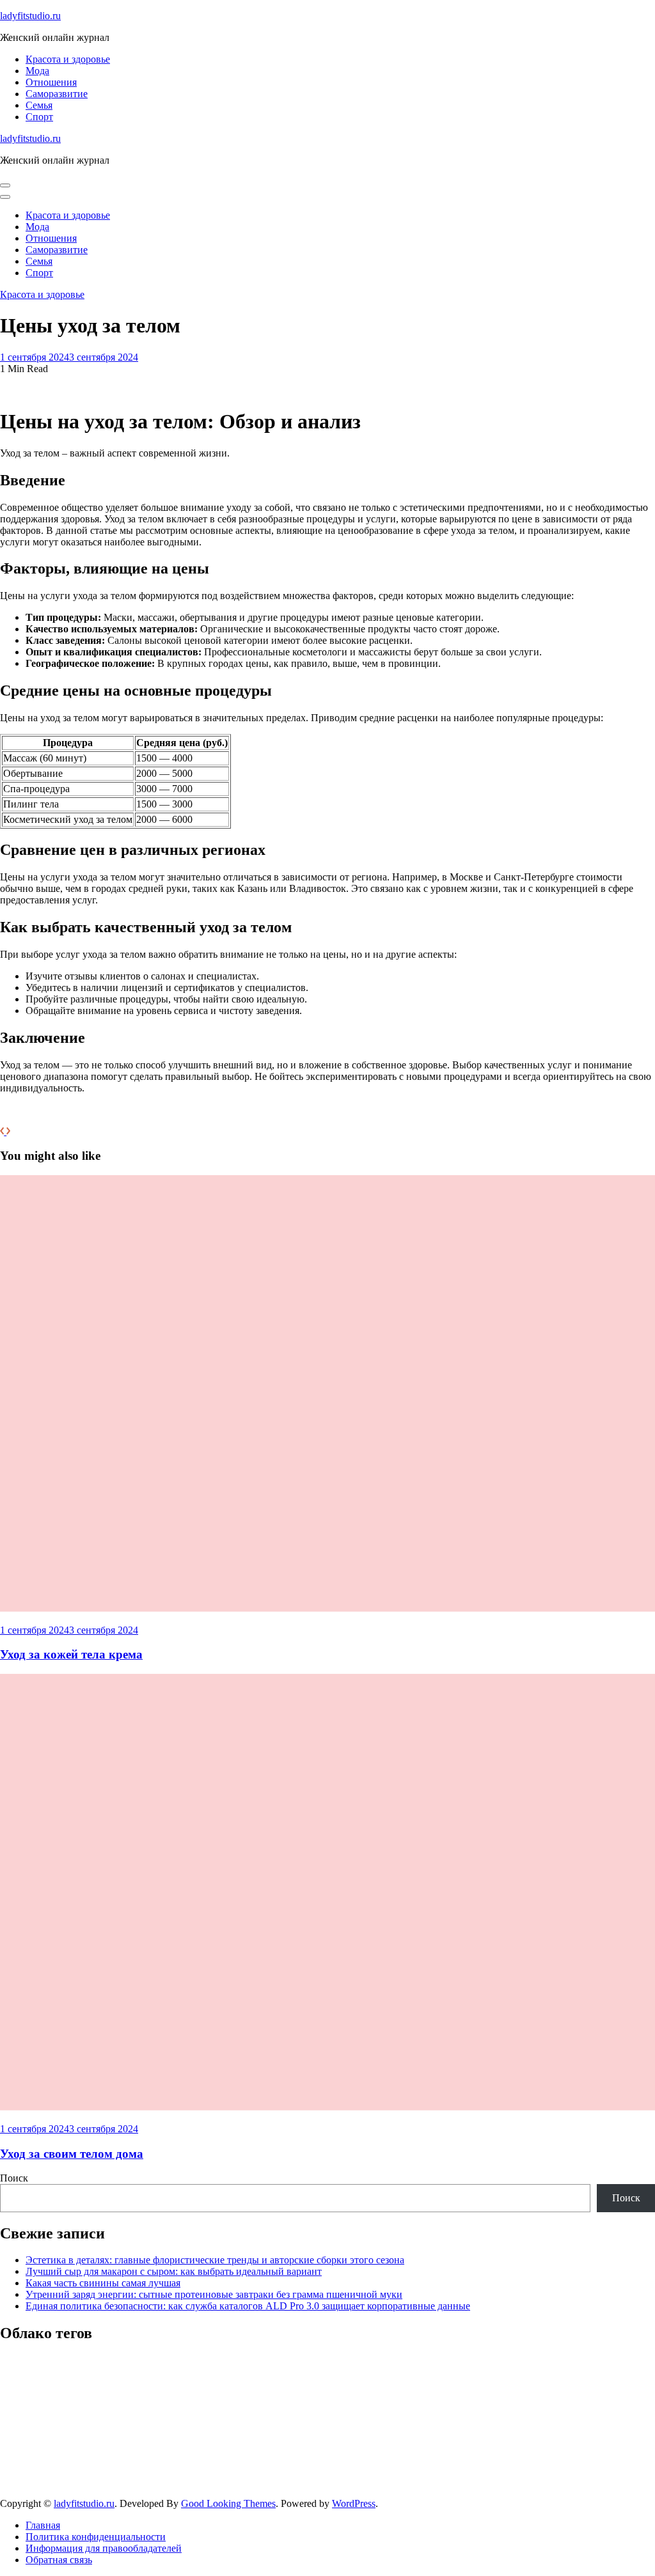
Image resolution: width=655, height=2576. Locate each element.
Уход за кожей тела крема (71, 1654)
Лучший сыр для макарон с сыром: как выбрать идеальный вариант (174, 2271)
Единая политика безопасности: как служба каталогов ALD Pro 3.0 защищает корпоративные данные (248, 2306)
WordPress (354, 2503)
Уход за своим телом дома (72, 2154)
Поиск (14, 2178)
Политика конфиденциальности (96, 2537)
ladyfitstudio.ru (30, 16)
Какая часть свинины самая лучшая (103, 2283)
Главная (43, 2525)
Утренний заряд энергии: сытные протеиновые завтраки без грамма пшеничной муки (214, 2294)
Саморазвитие (57, 94)
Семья (39, 105)
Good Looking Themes (228, 2503)
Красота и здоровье (68, 59)
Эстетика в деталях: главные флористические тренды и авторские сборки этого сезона (215, 2260)
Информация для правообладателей (104, 2548)
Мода (37, 71)
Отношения (51, 82)
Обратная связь (59, 2560)
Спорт (39, 117)
